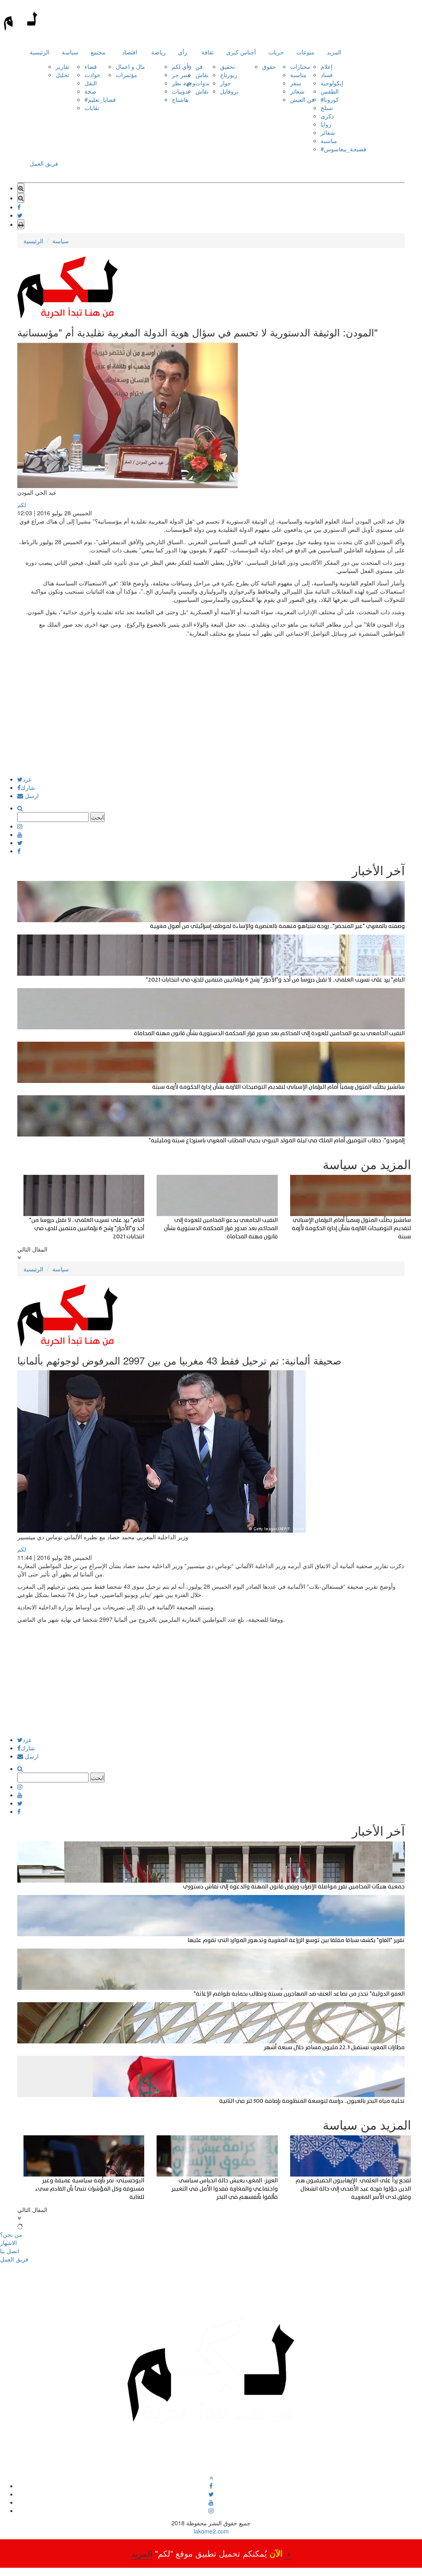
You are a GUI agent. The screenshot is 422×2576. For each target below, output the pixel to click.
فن (199, 66)
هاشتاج (180, 99)
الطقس (330, 91)
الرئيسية (40, 52)
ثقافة (208, 52)
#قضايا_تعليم (100, 99)
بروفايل (229, 91)
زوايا (326, 124)
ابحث (97, 817)
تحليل (62, 75)
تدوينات (181, 91)
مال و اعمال (130, 66)
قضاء (91, 66)
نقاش (202, 75)
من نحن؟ (11, 2234)
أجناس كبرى (241, 52)
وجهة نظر (184, 83)
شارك (28, 787)
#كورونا (330, 99)
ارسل (31, 796)
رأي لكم (182, 66)
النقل (91, 83)
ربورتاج (229, 75)
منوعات (305, 52)
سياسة (70, 52)
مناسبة (298, 75)
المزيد (334, 52)
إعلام (327, 66)
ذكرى (327, 116)
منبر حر (181, 75)
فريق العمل (44, 163)
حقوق (269, 66)
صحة (90, 91)
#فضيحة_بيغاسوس (343, 149)
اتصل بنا (10, 2251)
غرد (27, 779)
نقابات (92, 108)
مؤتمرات (127, 75)
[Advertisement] (211, 719)
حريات (276, 52)
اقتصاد (130, 52)
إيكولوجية (332, 83)
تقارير (63, 66)
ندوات (203, 83)
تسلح (327, 108)
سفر (296, 83)
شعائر (297, 91)
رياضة (158, 52)
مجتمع (98, 52)
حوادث (93, 75)
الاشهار (8, 2243)
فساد (327, 75)
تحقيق (227, 66)
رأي (183, 52)
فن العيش (302, 99)
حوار (226, 83)
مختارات (300, 66)
